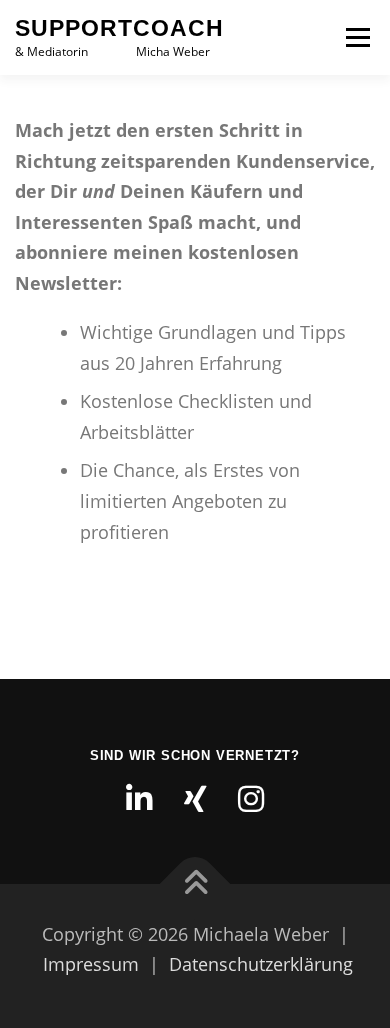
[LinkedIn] (139, 799)
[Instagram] (251, 799)
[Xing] (195, 799)
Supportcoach (119, 28)
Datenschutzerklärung (261, 964)
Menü (356, 37)
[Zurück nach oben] (195, 883)
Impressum (91, 964)
